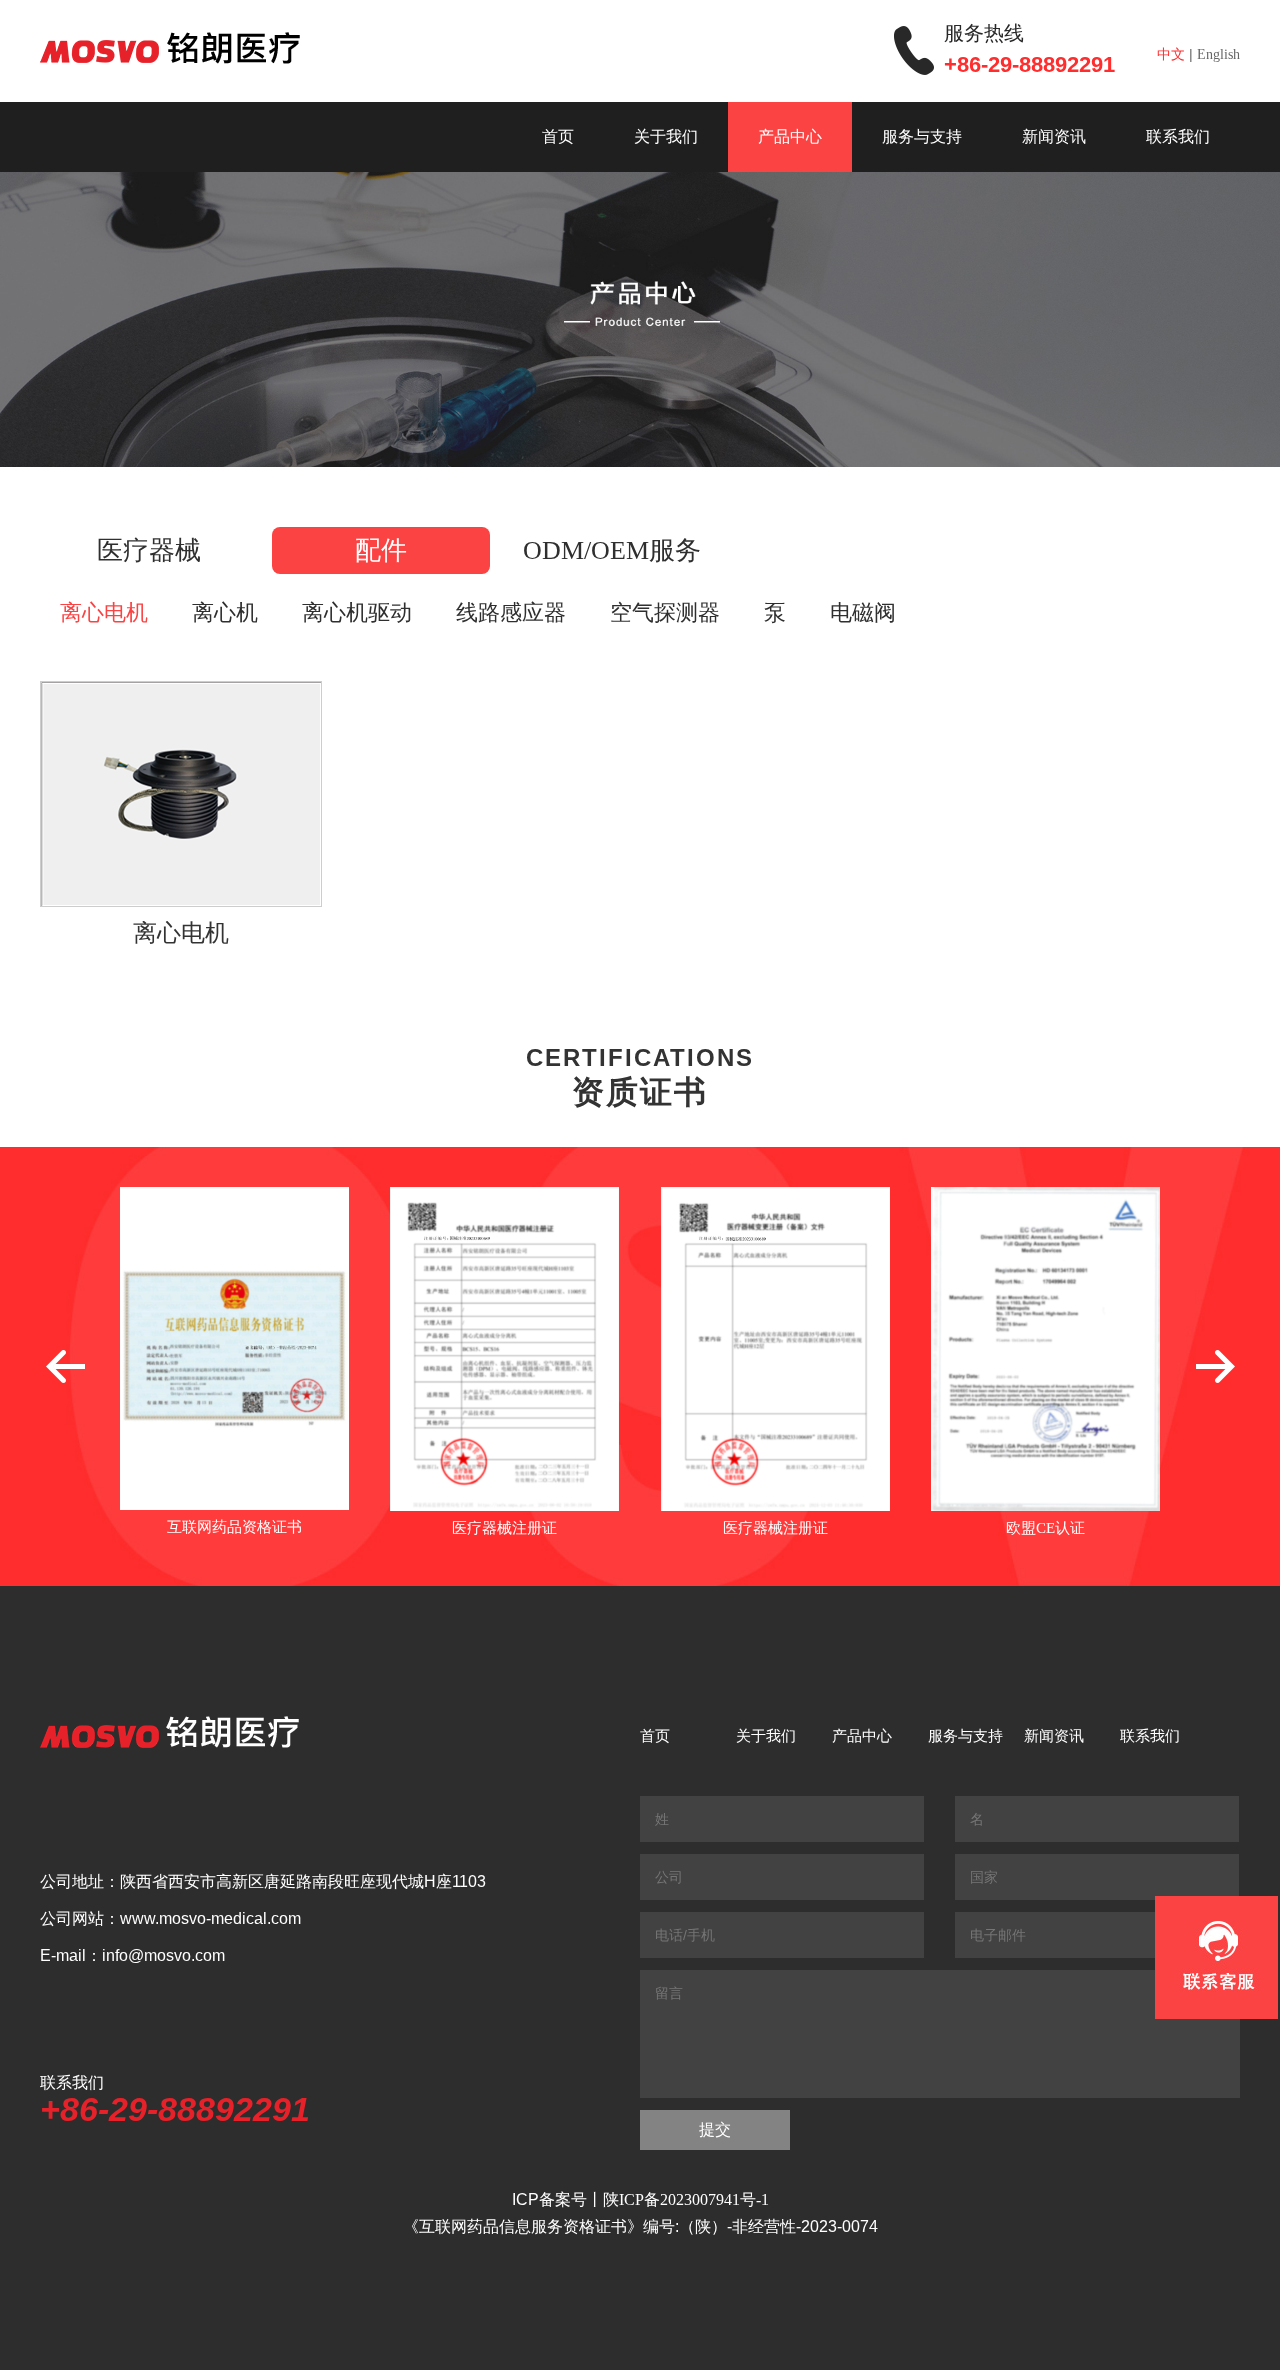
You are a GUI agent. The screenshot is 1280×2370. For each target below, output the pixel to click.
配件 (381, 550)
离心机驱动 (357, 612)
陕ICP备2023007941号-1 (686, 2199)
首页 (558, 136)
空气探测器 (665, 612)
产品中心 (790, 136)
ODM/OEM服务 (612, 550)
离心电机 (104, 612)
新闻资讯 (1054, 136)
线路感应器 (511, 612)
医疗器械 (149, 550)
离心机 (225, 612)
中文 (1171, 54)
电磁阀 (863, 612)
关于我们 (666, 136)
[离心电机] (181, 794)
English (1218, 54)
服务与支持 (922, 136)
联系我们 (1178, 136)
